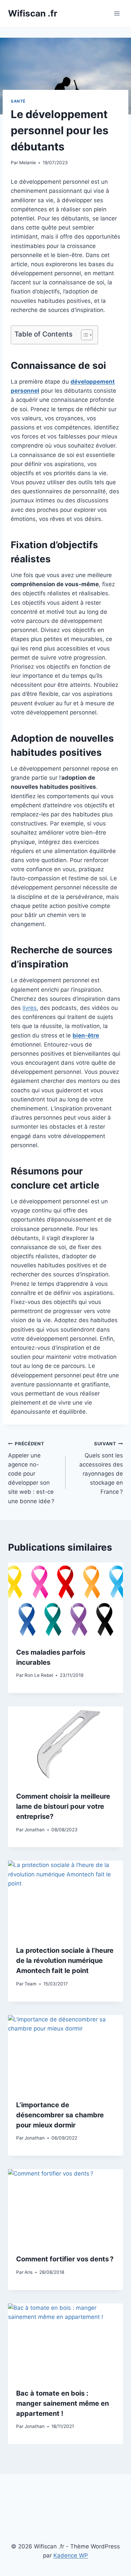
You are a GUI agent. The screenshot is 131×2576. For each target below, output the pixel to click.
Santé (18, 101)
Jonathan (35, 1830)
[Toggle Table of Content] (83, 335)
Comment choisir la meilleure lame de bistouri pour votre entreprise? (63, 1806)
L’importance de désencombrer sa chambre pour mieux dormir (60, 2115)
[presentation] (65, 1601)
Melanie (28, 163)
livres (30, 1008)
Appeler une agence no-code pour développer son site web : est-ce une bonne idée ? (31, 1473)
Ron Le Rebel (39, 1675)
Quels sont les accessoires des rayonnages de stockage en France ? (101, 1468)
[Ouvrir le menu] (117, 13)
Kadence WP (71, 2555)
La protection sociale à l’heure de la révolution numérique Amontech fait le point (65, 1961)
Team (31, 1984)
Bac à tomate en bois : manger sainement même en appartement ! (62, 2403)
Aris (29, 2272)
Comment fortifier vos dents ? (65, 2259)
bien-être (86, 1035)
